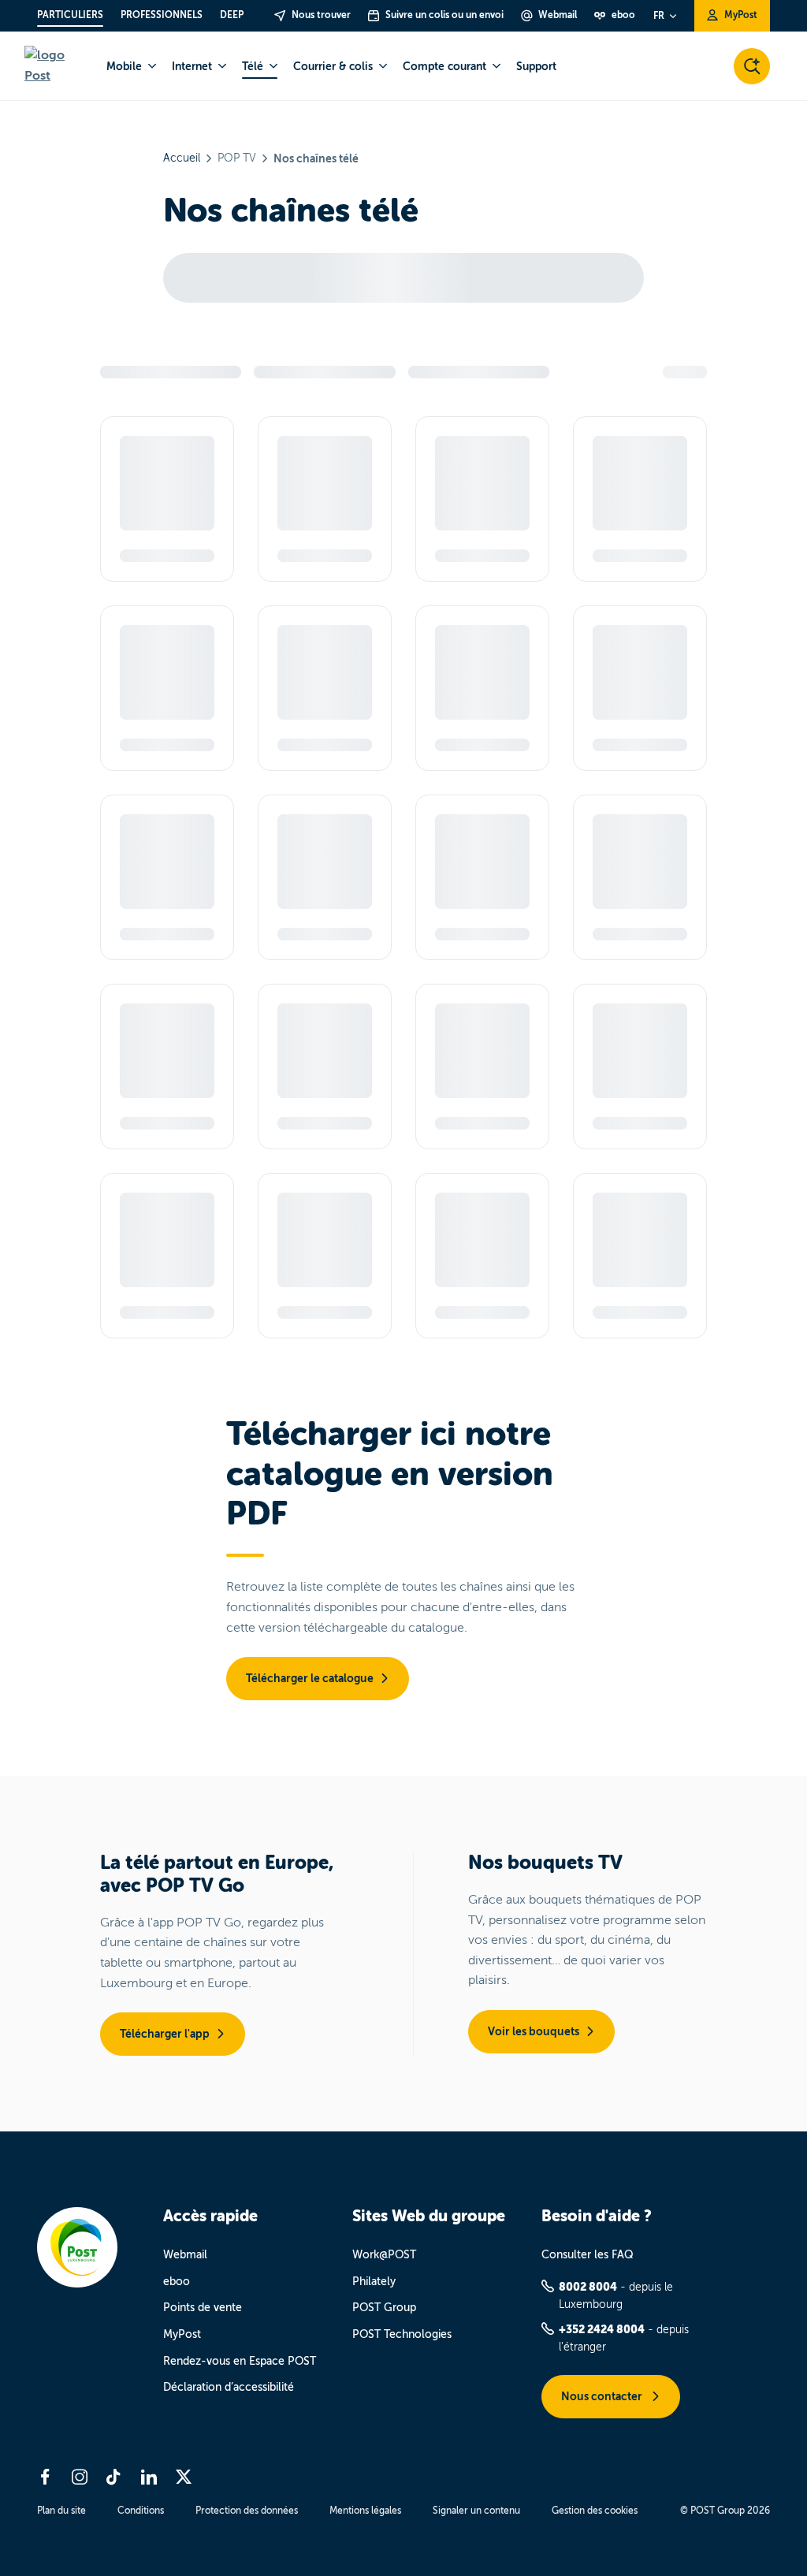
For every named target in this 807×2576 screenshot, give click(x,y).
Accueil (182, 158)
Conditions (141, 2511)
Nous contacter (603, 2396)
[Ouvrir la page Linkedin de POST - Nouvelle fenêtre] (149, 2477)
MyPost (182, 2334)
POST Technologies (402, 2334)
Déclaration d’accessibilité (229, 2387)
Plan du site (61, 2511)
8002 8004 (588, 2287)
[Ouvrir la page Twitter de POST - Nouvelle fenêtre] (184, 2477)
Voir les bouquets (534, 2031)
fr (659, 16)
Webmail (185, 2255)
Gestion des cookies (595, 2511)
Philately (374, 2282)
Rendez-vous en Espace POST (240, 2361)
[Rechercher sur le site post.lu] (752, 66)
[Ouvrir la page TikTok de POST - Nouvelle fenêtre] (114, 2477)
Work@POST (384, 2255)
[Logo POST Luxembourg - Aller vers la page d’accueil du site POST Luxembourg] (56, 66)
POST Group (384, 2308)
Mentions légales (365, 2511)
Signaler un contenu (476, 2511)
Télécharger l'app (165, 2034)
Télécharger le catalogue (310, 1678)
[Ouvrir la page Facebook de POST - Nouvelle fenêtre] (45, 2477)
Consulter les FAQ (588, 2255)
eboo (177, 2282)
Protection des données (247, 2511)
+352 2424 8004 (602, 2329)
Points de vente (203, 2308)
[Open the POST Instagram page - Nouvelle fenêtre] (80, 2477)
